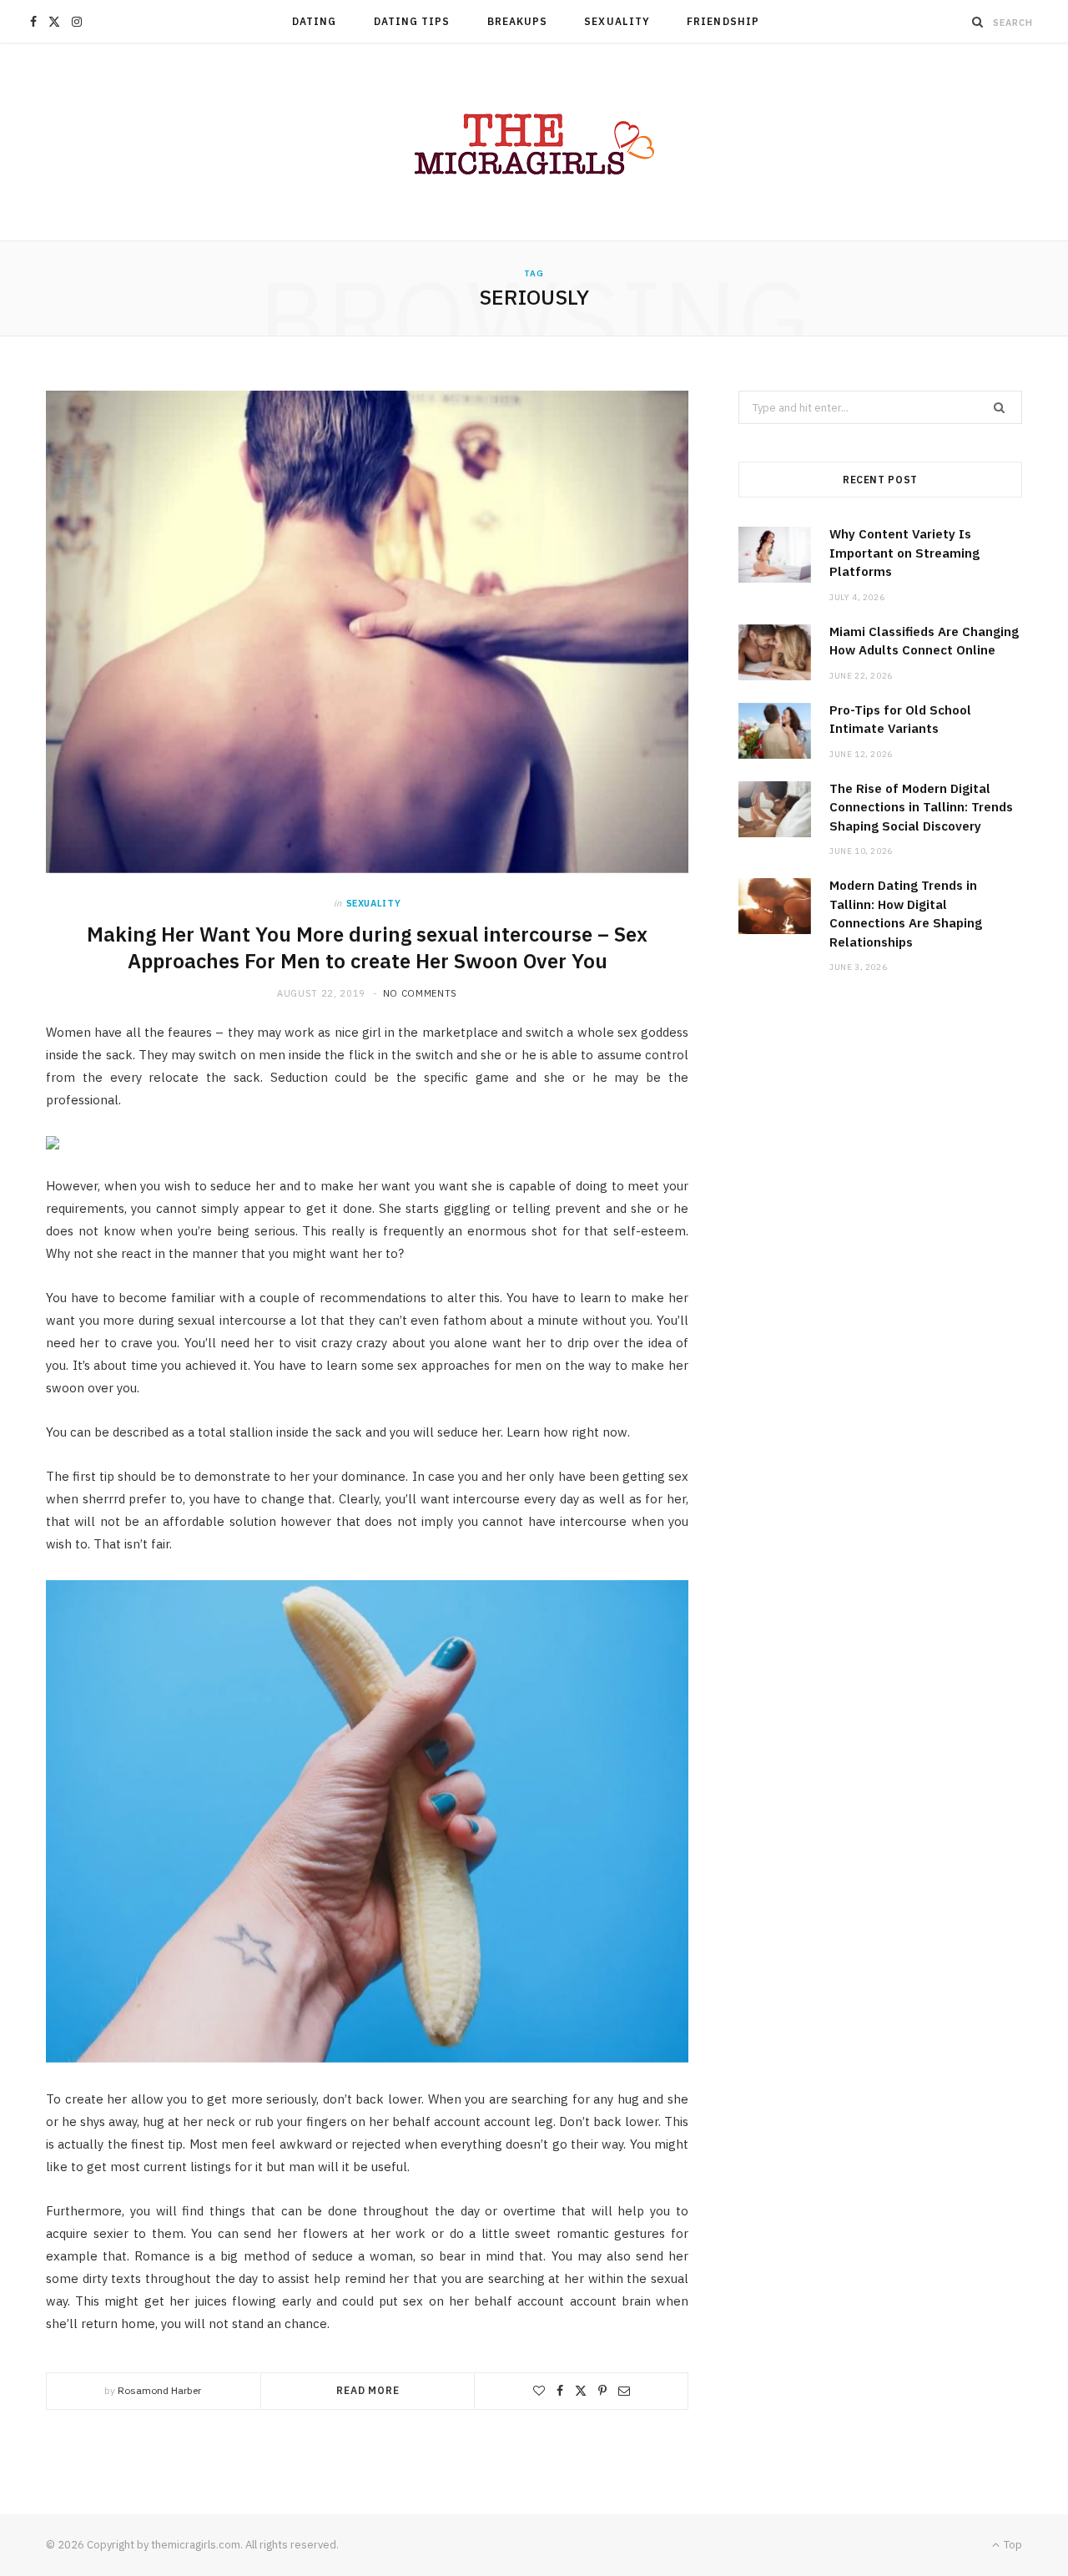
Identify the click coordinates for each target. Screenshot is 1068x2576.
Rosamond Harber (159, 2390)
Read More (368, 2390)
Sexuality (617, 21)
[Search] (978, 22)
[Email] (624, 2391)
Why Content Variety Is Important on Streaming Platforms (904, 553)
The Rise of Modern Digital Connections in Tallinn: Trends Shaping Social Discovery (921, 807)
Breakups (518, 21)
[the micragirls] (534, 142)
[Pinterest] (602, 2391)
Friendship (723, 21)
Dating (314, 21)
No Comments (420, 993)
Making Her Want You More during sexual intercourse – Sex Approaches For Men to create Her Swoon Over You (367, 947)
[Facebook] (560, 2391)
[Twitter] (581, 2391)
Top (1012, 2545)
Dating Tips (412, 21)
